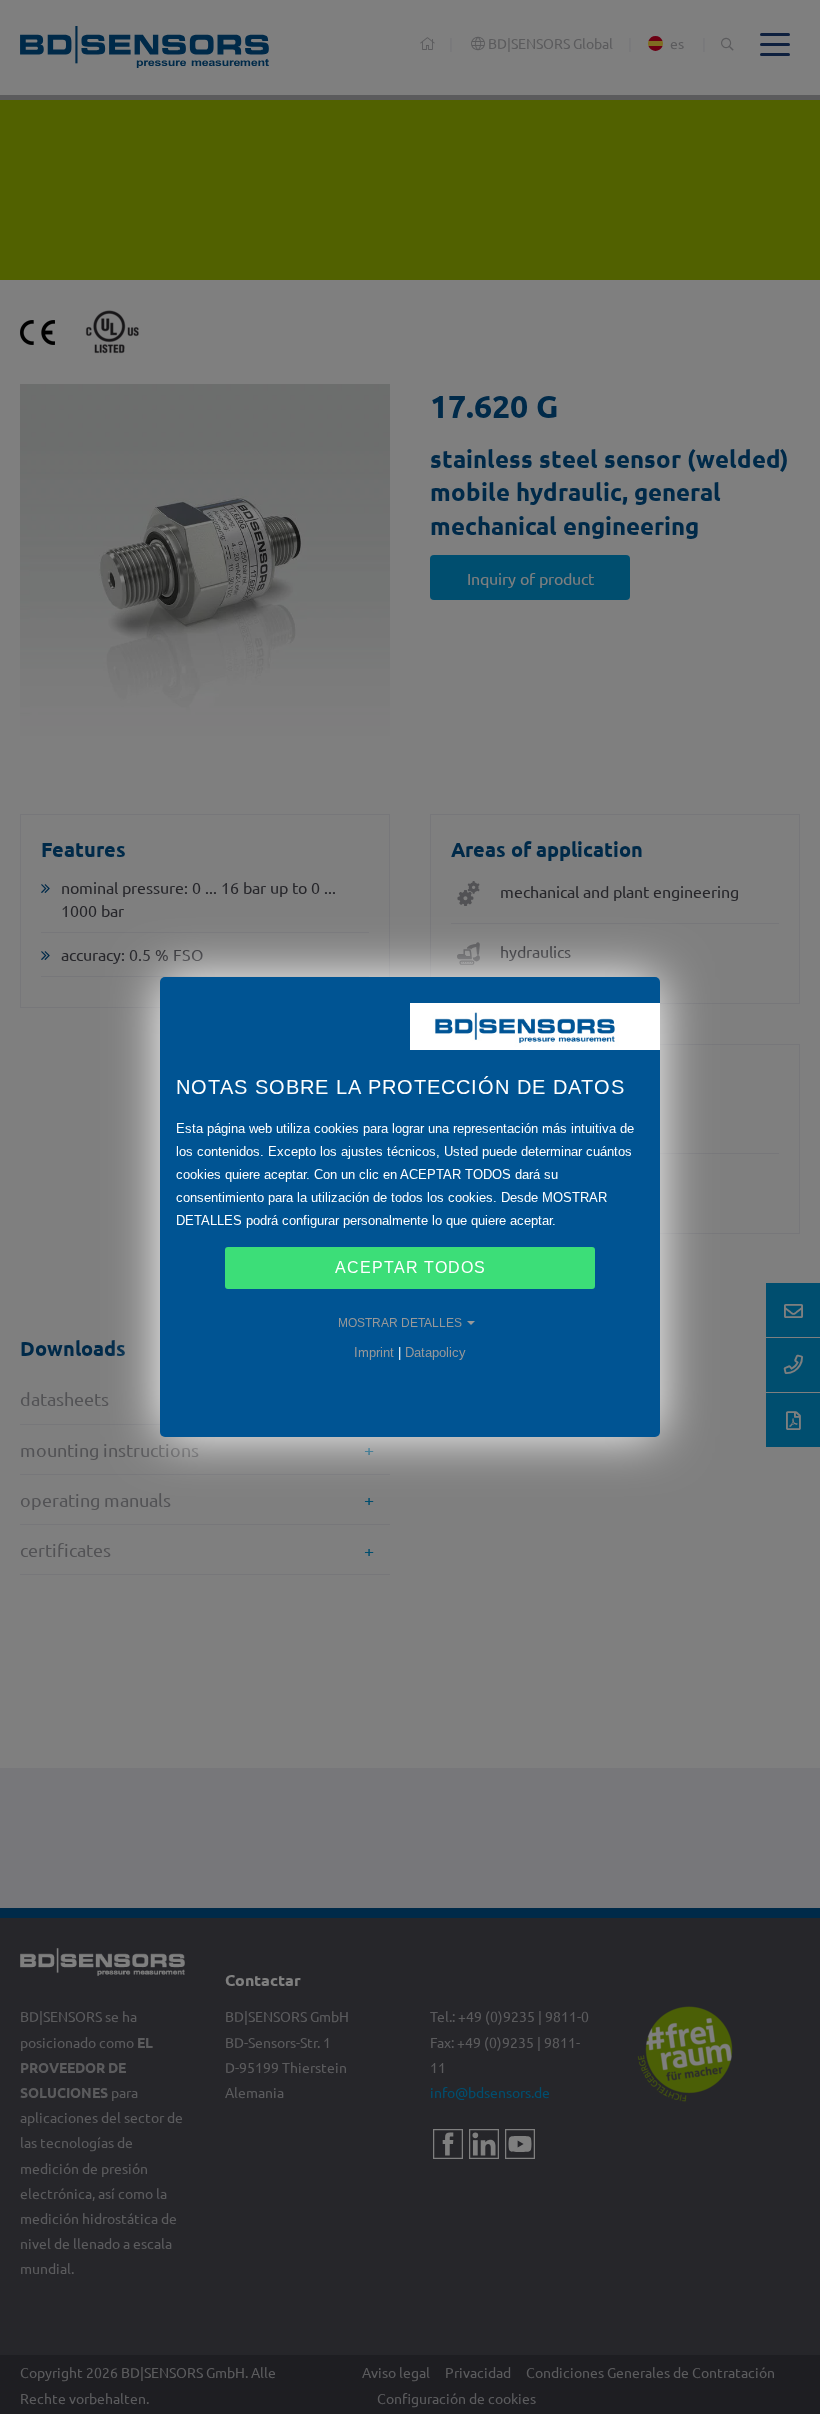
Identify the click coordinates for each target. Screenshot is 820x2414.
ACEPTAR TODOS (410, 1267)
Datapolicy (435, 1352)
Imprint (374, 1352)
